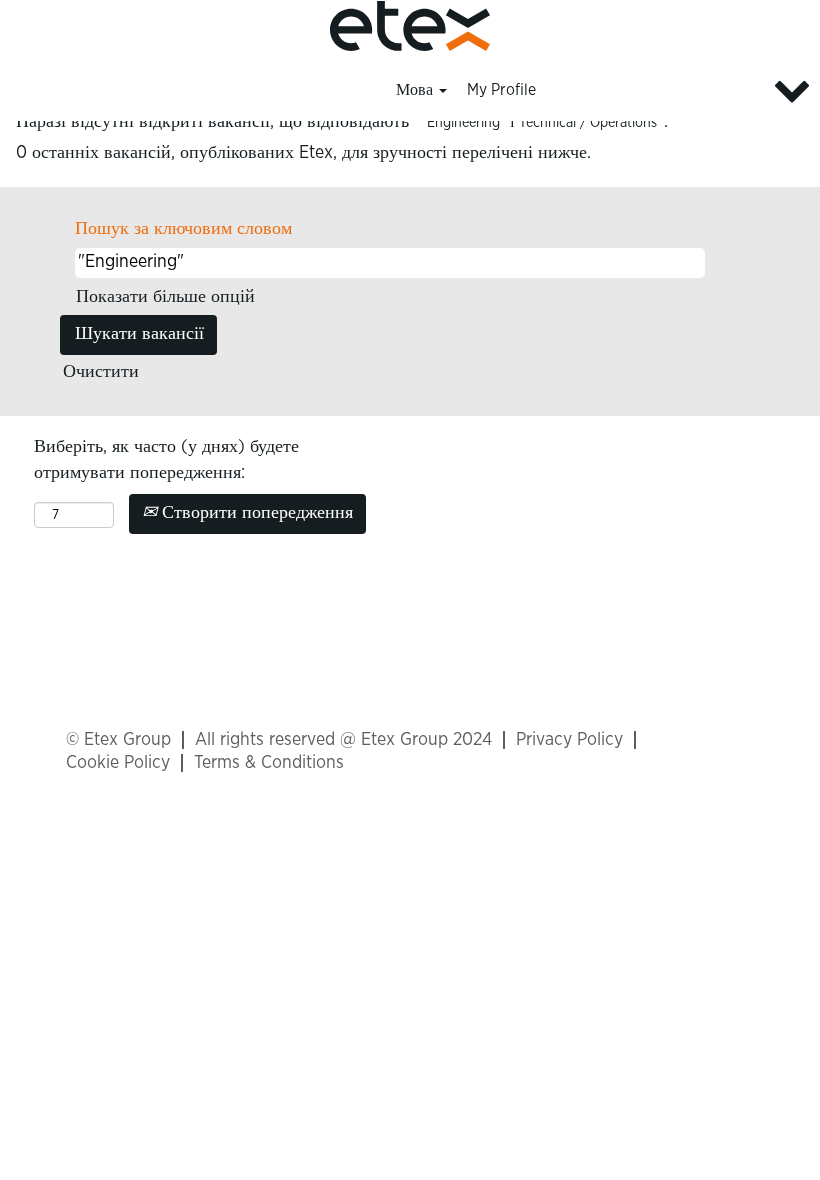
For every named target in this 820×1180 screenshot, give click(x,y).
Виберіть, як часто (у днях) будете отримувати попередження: (166, 460)
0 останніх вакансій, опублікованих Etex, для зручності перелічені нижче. (303, 153)
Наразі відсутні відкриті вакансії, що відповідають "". (342, 122)
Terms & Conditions (269, 763)
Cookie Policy (118, 763)
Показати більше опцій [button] (165, 297)
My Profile (501, 90)
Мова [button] (416, 90)
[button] (683, 91)
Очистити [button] (101, 372)
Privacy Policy (569, 740)
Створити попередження (255, 513)
